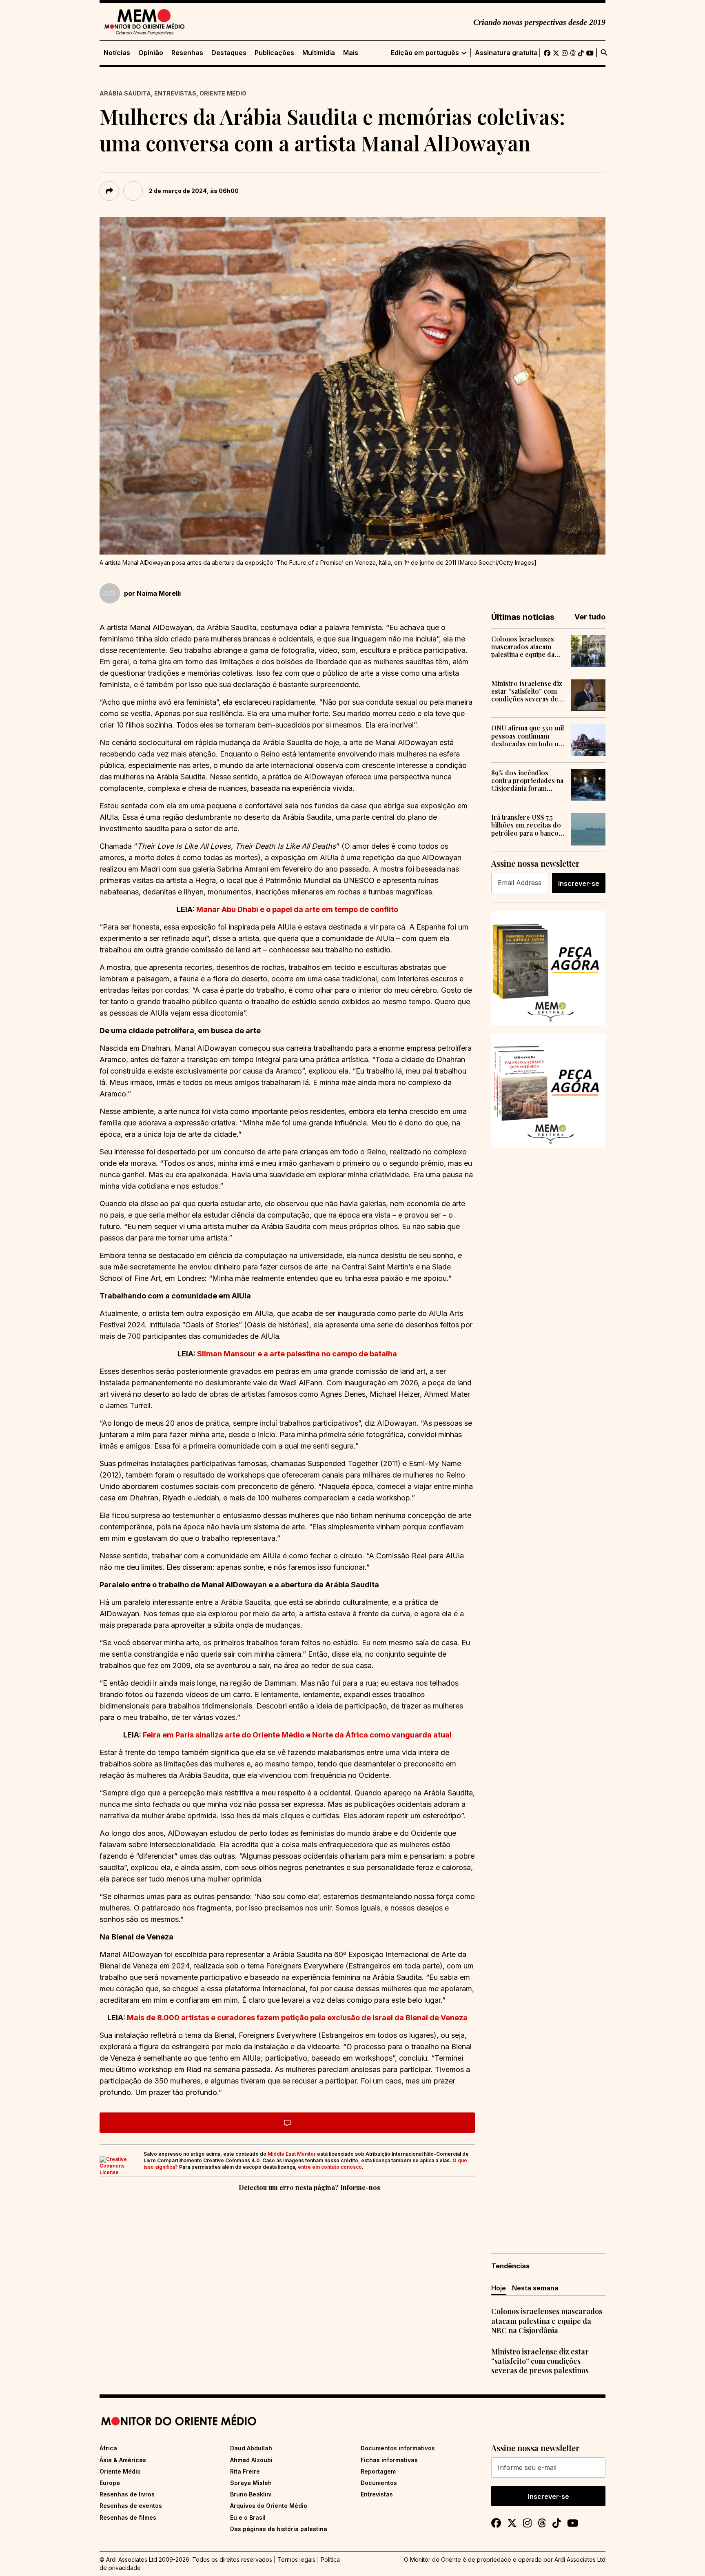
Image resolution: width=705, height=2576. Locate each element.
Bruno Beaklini (251, 2494)
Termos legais (296, 2559)
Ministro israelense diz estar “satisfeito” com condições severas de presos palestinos (527, 691)
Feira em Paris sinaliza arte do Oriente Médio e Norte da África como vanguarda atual (297, 1735)
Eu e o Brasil (248, 2517)
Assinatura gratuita (506, 53)
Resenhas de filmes (128, 2517)
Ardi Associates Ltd (580, 2559)
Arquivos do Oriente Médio (269, 2506)
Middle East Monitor (292, 2154)
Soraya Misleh (251, 2483)
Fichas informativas (389, 2460)
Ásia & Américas (123, 2460)
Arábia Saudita (125, 93)
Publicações (274, 53)
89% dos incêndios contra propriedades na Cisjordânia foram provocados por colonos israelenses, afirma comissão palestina (527, 781)
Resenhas (187, 53)
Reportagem (378, 2471)
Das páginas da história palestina (279, 2529)
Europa (110, 2483)
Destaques (229, 53)
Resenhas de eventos (131, 2506)
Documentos (379, 2483)
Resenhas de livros (127, 2494)
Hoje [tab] (499, 2288)
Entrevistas (175, 93)
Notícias (117, 53)
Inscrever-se (579, 883)
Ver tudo (590, 617)
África (108, 2448)
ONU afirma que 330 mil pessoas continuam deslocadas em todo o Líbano (528, 736)
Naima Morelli (159, 593)
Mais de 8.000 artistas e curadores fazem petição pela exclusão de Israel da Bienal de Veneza (297, 2018)
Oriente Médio (223, 93)
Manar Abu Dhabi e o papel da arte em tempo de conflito (297, 909)
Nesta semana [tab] (535, 2288)
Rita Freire (245, 2471)
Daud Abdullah (251, 2448)
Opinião (151, 53)
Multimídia (319, 53)
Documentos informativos (398, 2448)
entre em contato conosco (330, 2167)
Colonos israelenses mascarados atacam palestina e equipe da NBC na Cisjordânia (523, 647)
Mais (351, 53)
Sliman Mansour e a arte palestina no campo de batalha (297, 1354)
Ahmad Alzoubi (251, 2460)
